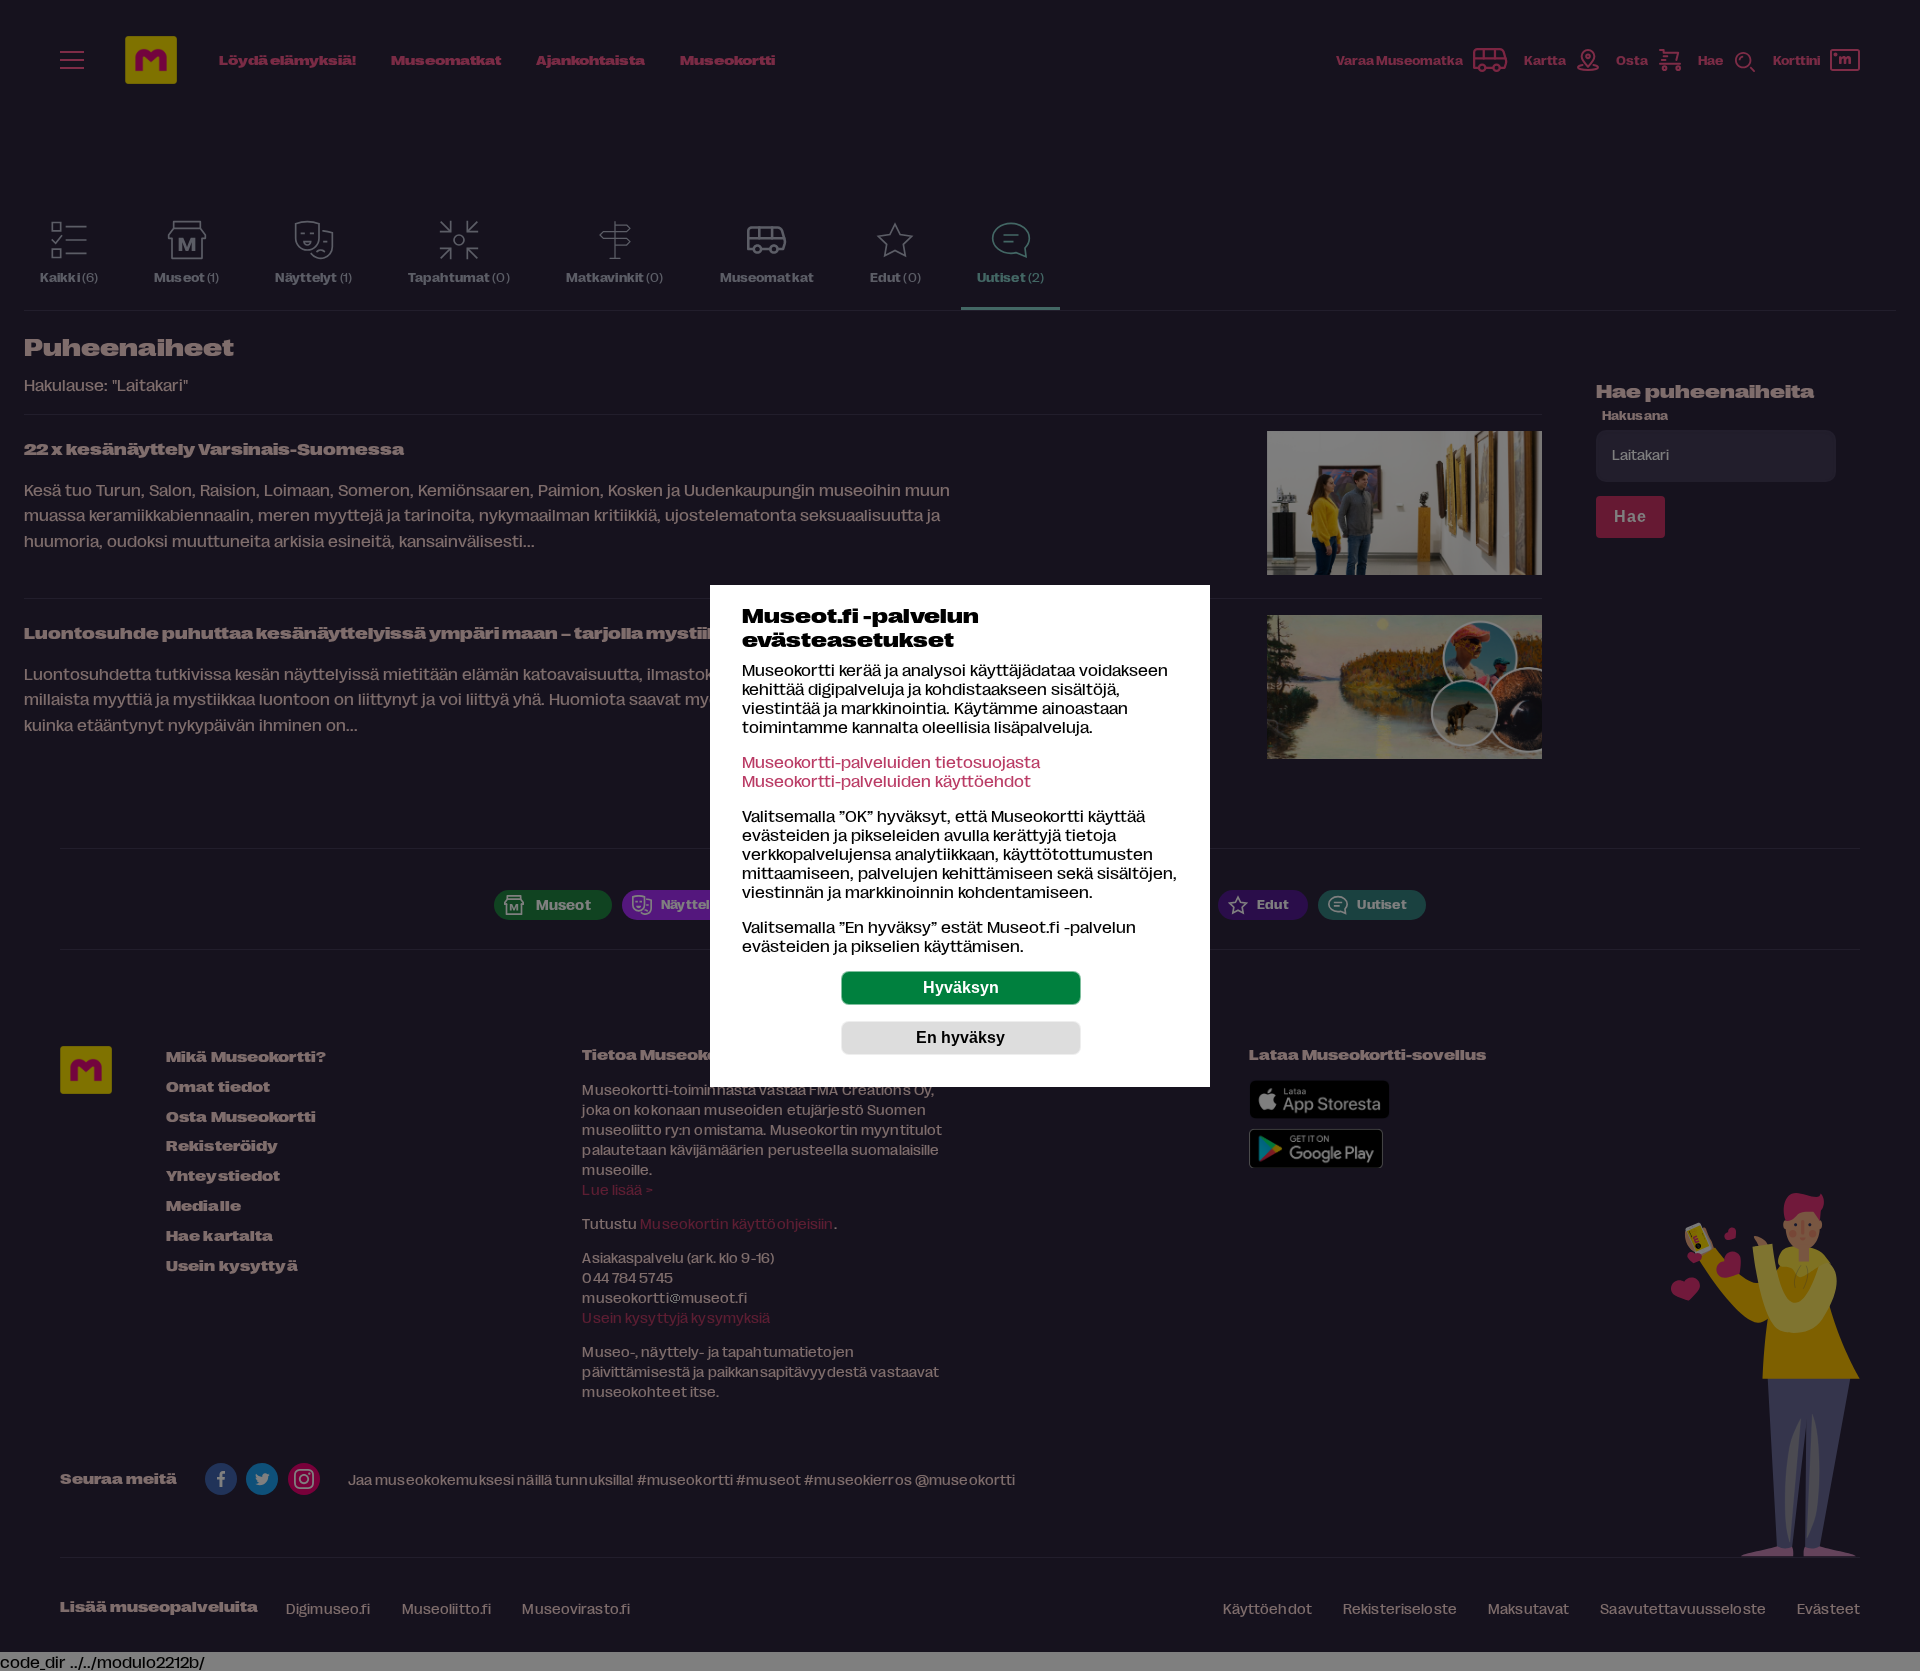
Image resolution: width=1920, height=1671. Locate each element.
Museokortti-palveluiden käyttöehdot (886, 780)
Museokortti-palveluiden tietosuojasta (891, 761)
